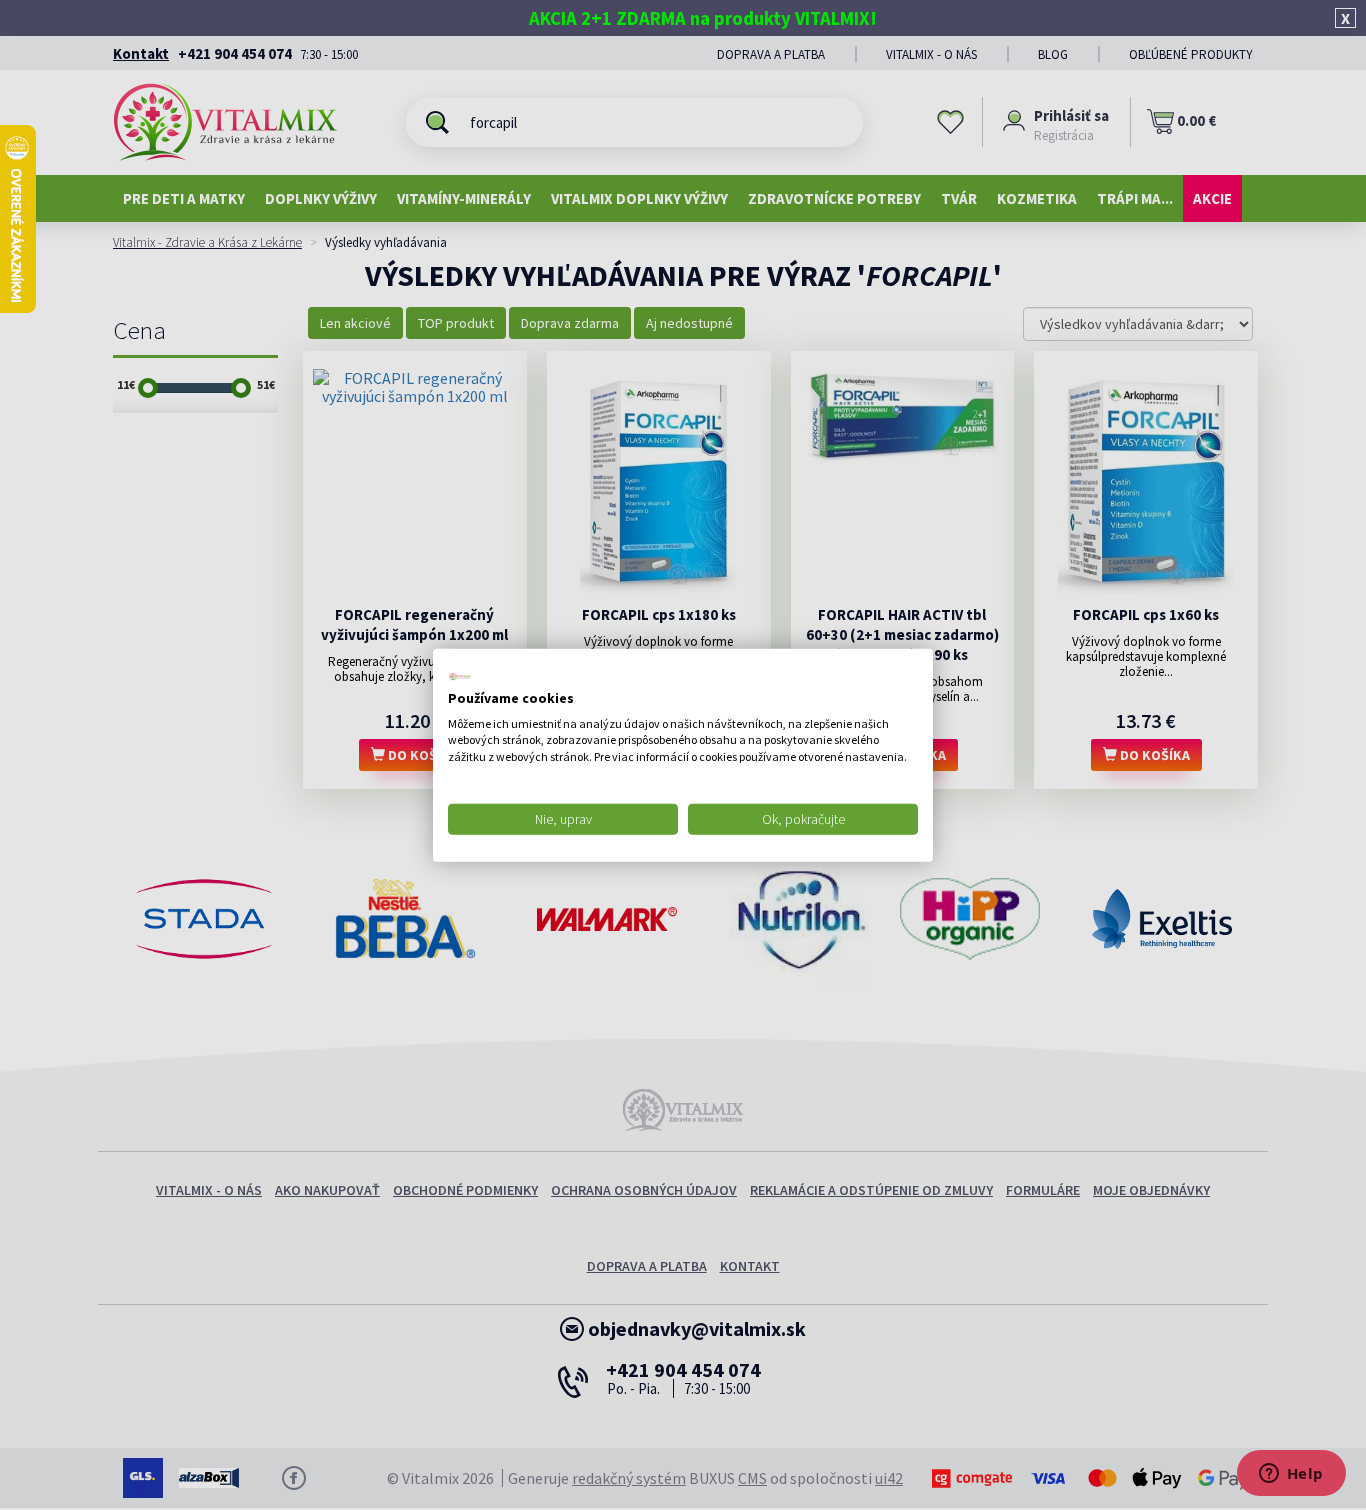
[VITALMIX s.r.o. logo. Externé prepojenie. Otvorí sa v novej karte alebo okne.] (460, 677)
